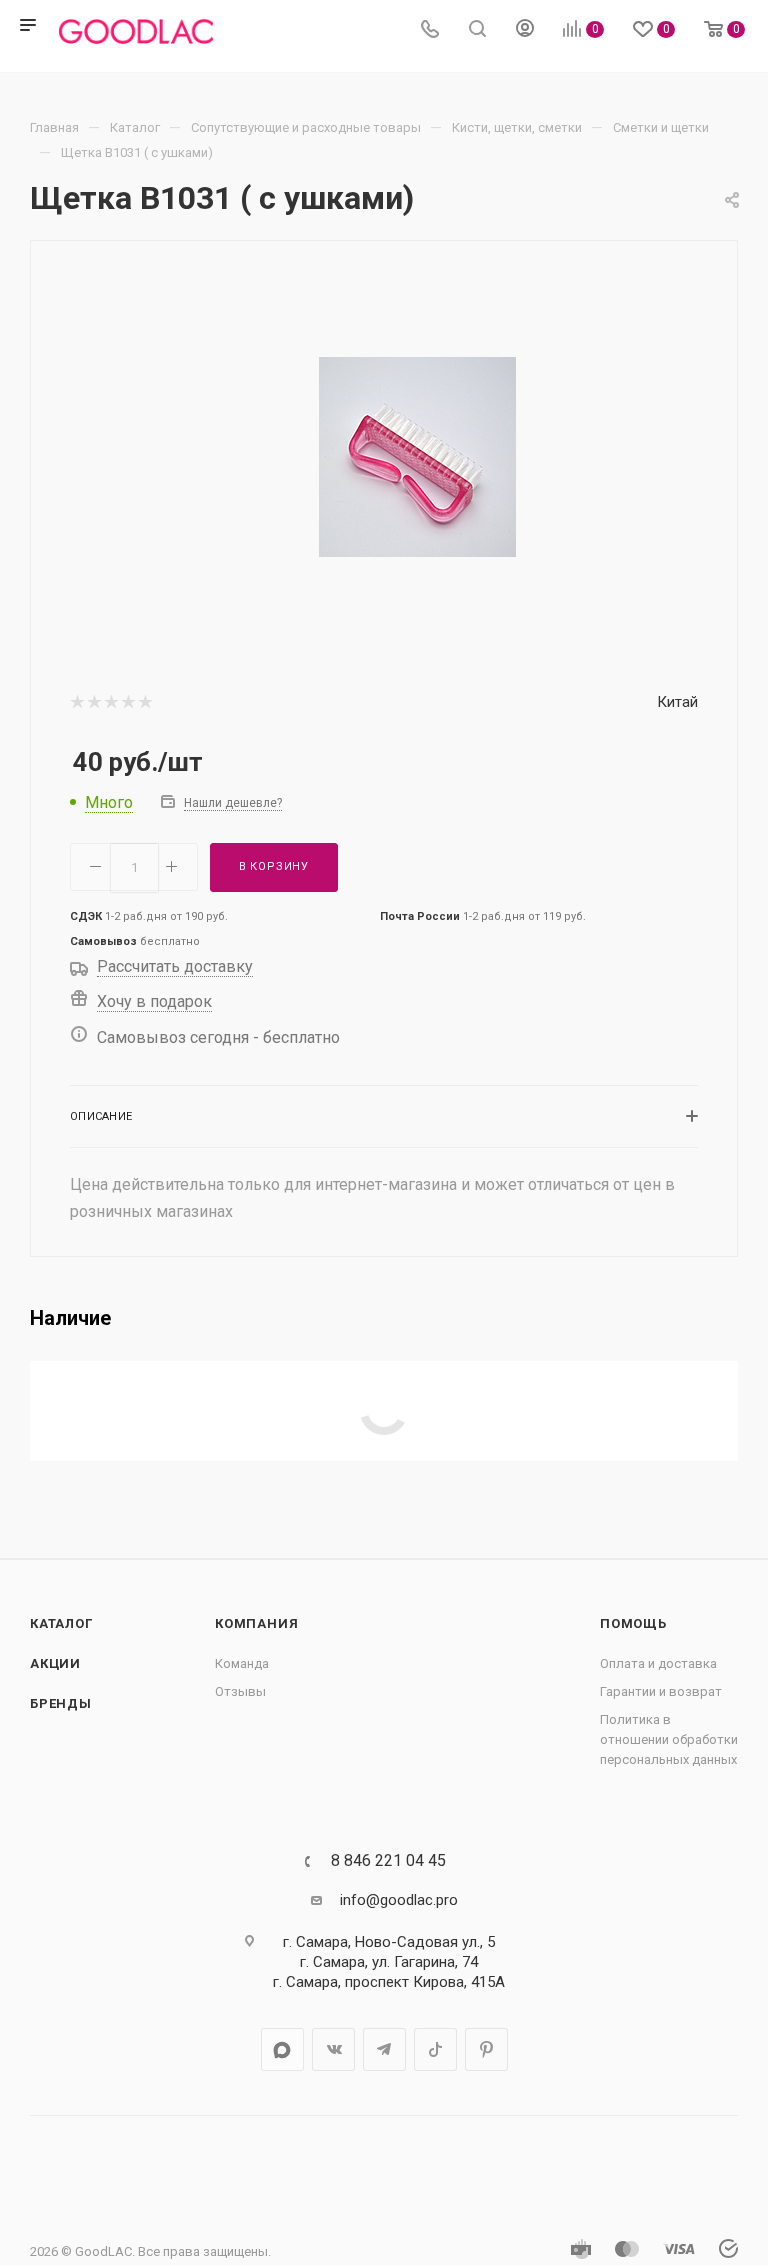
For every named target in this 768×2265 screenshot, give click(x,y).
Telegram (384, 2049)
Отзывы (240, 1691)
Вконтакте (333, 2049)
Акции (55, 1663)
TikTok (435, 2049)
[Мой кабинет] (525, 31)
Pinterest (486, 2049)
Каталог (61, 1623)
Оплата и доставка (658, 1663)
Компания (256, 1623)
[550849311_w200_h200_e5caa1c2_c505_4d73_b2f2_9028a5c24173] (417, 456)
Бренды (61, 1703)
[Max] (282, 2049)
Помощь (633, 1623)
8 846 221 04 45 (388, 1861)
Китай (677, 702)
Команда (242, 1663)
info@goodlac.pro (399, 1900)
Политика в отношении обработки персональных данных (669, 1739)
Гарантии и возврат (661, 1691)
